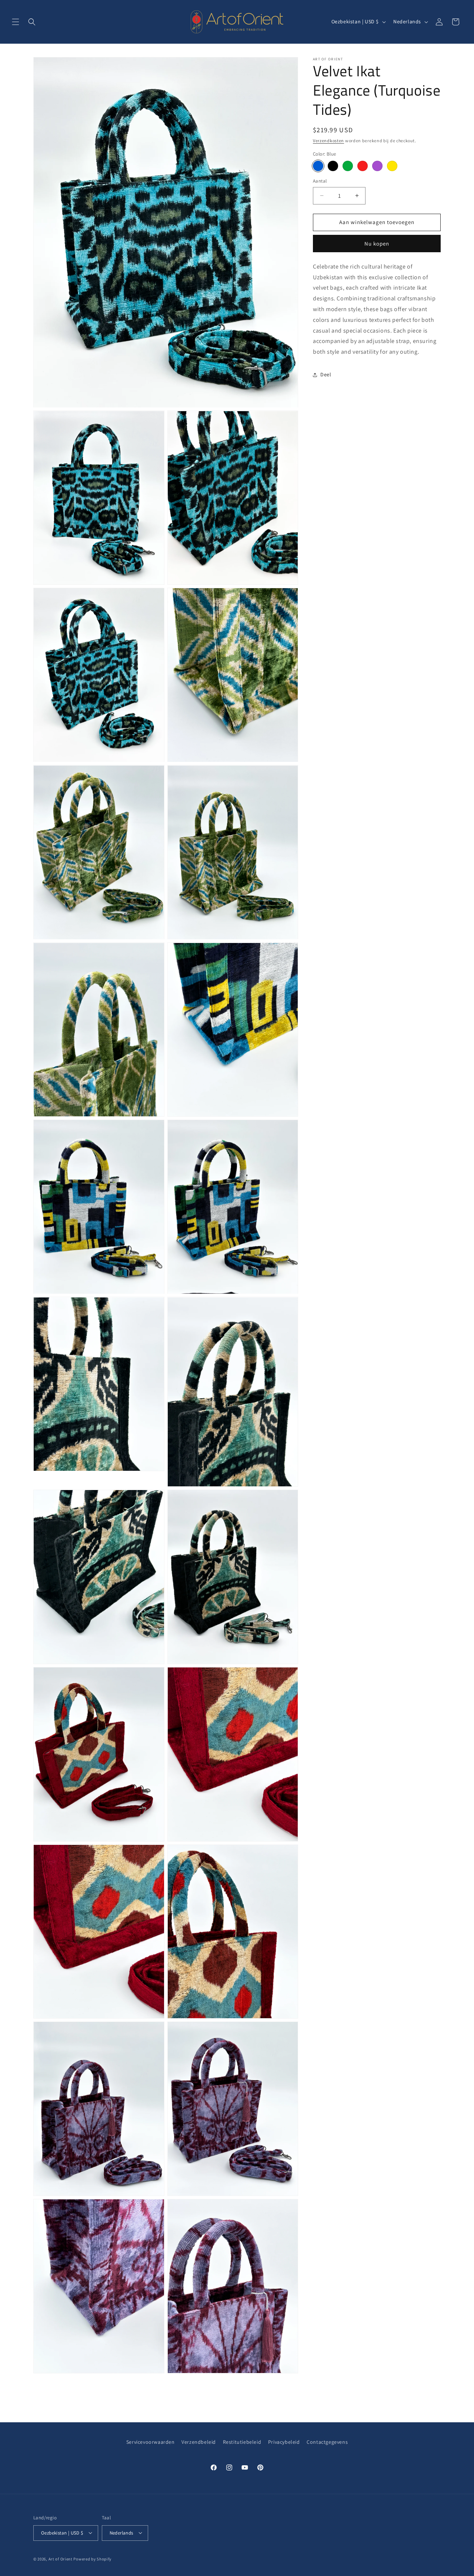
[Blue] (318, 166)
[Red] (363, 166)
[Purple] (377, 166)
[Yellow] (392, 166)
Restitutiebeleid (242, 2442)
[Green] (348, 166)
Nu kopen (377, 243)
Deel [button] (326, 374)
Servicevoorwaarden (151, 2442)
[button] (16, 22)
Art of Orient (61, 2559)
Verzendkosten (328, 141)
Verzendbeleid (199, 2442)
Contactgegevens (327, 2442)
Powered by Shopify (92, 2559)
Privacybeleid (284, 2442)
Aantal (320, 181)
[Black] (333, 166)
